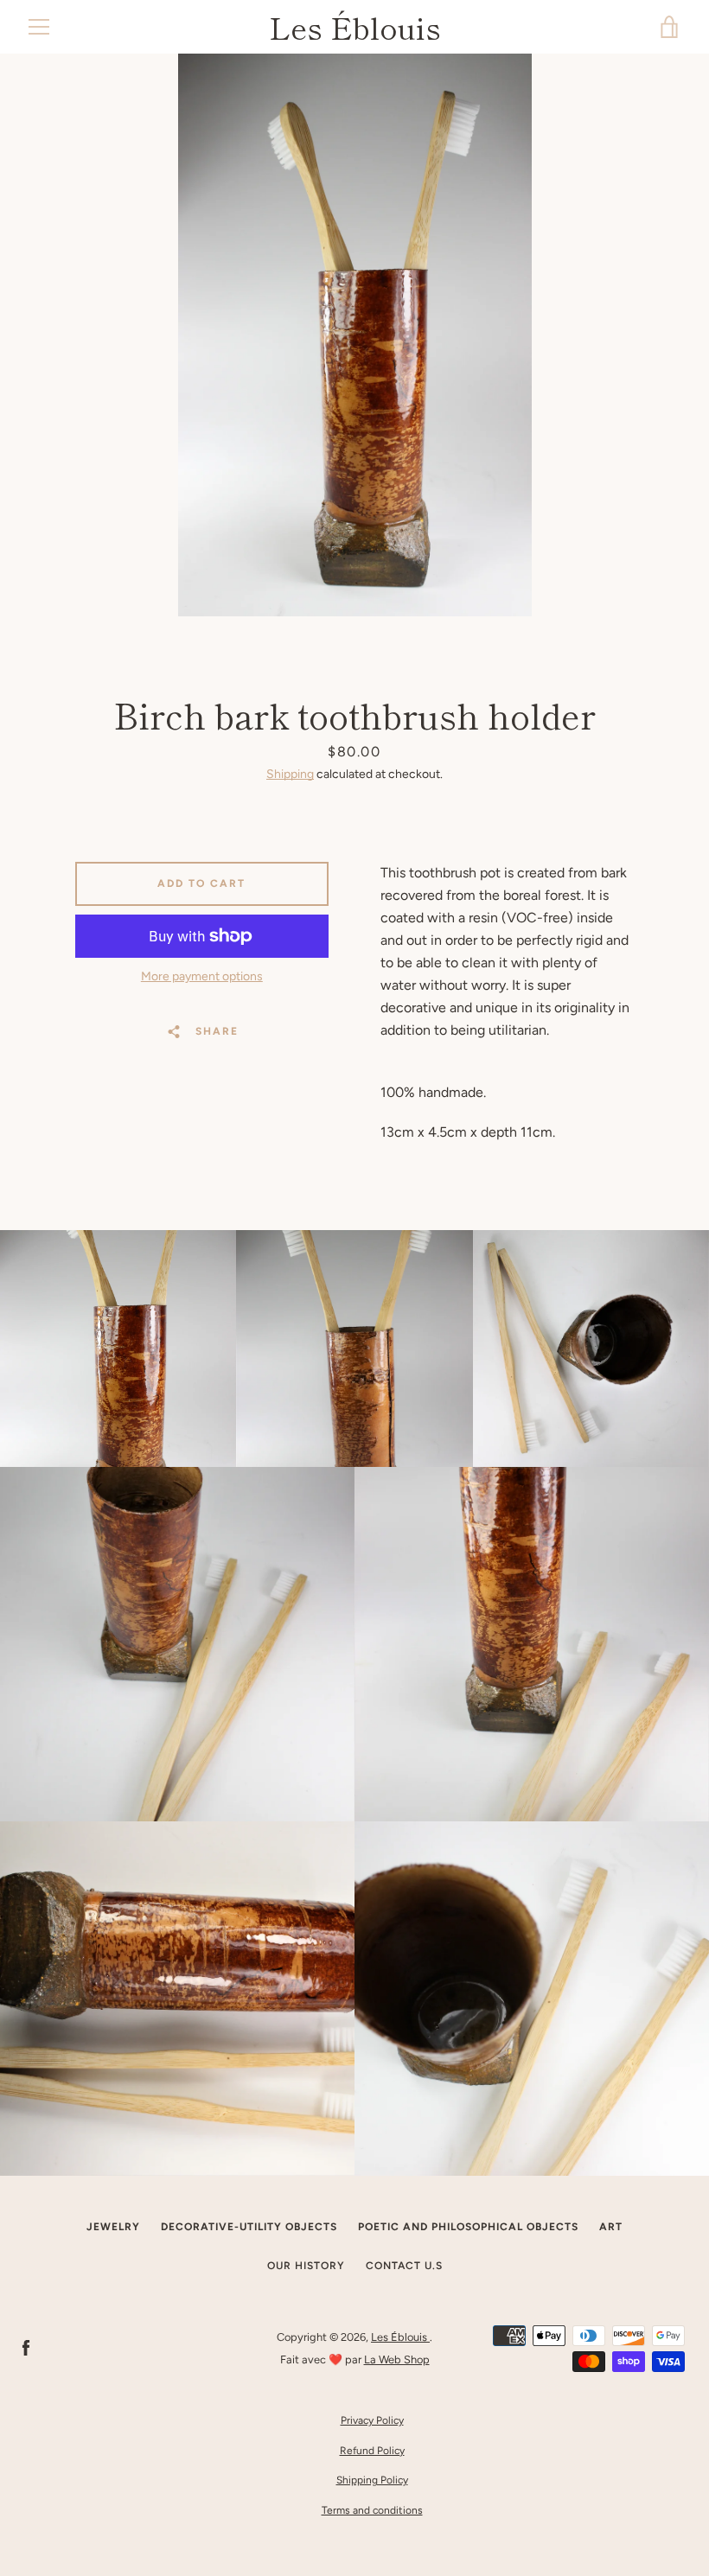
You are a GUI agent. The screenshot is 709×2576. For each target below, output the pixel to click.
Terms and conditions (372, 2510)
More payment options (202, 976)
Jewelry (113, 2227)
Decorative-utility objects (249, 2227)
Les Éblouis (355, 27)
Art (611, 2227)
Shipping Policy (372, 2480)
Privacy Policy (372, 2420)
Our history (306, 2266)
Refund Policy (372, 2451)
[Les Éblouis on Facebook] (26, 2347)
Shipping (290, 774)
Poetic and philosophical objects (468, 2227)
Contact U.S (404, 2266)
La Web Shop (397, 2359)
